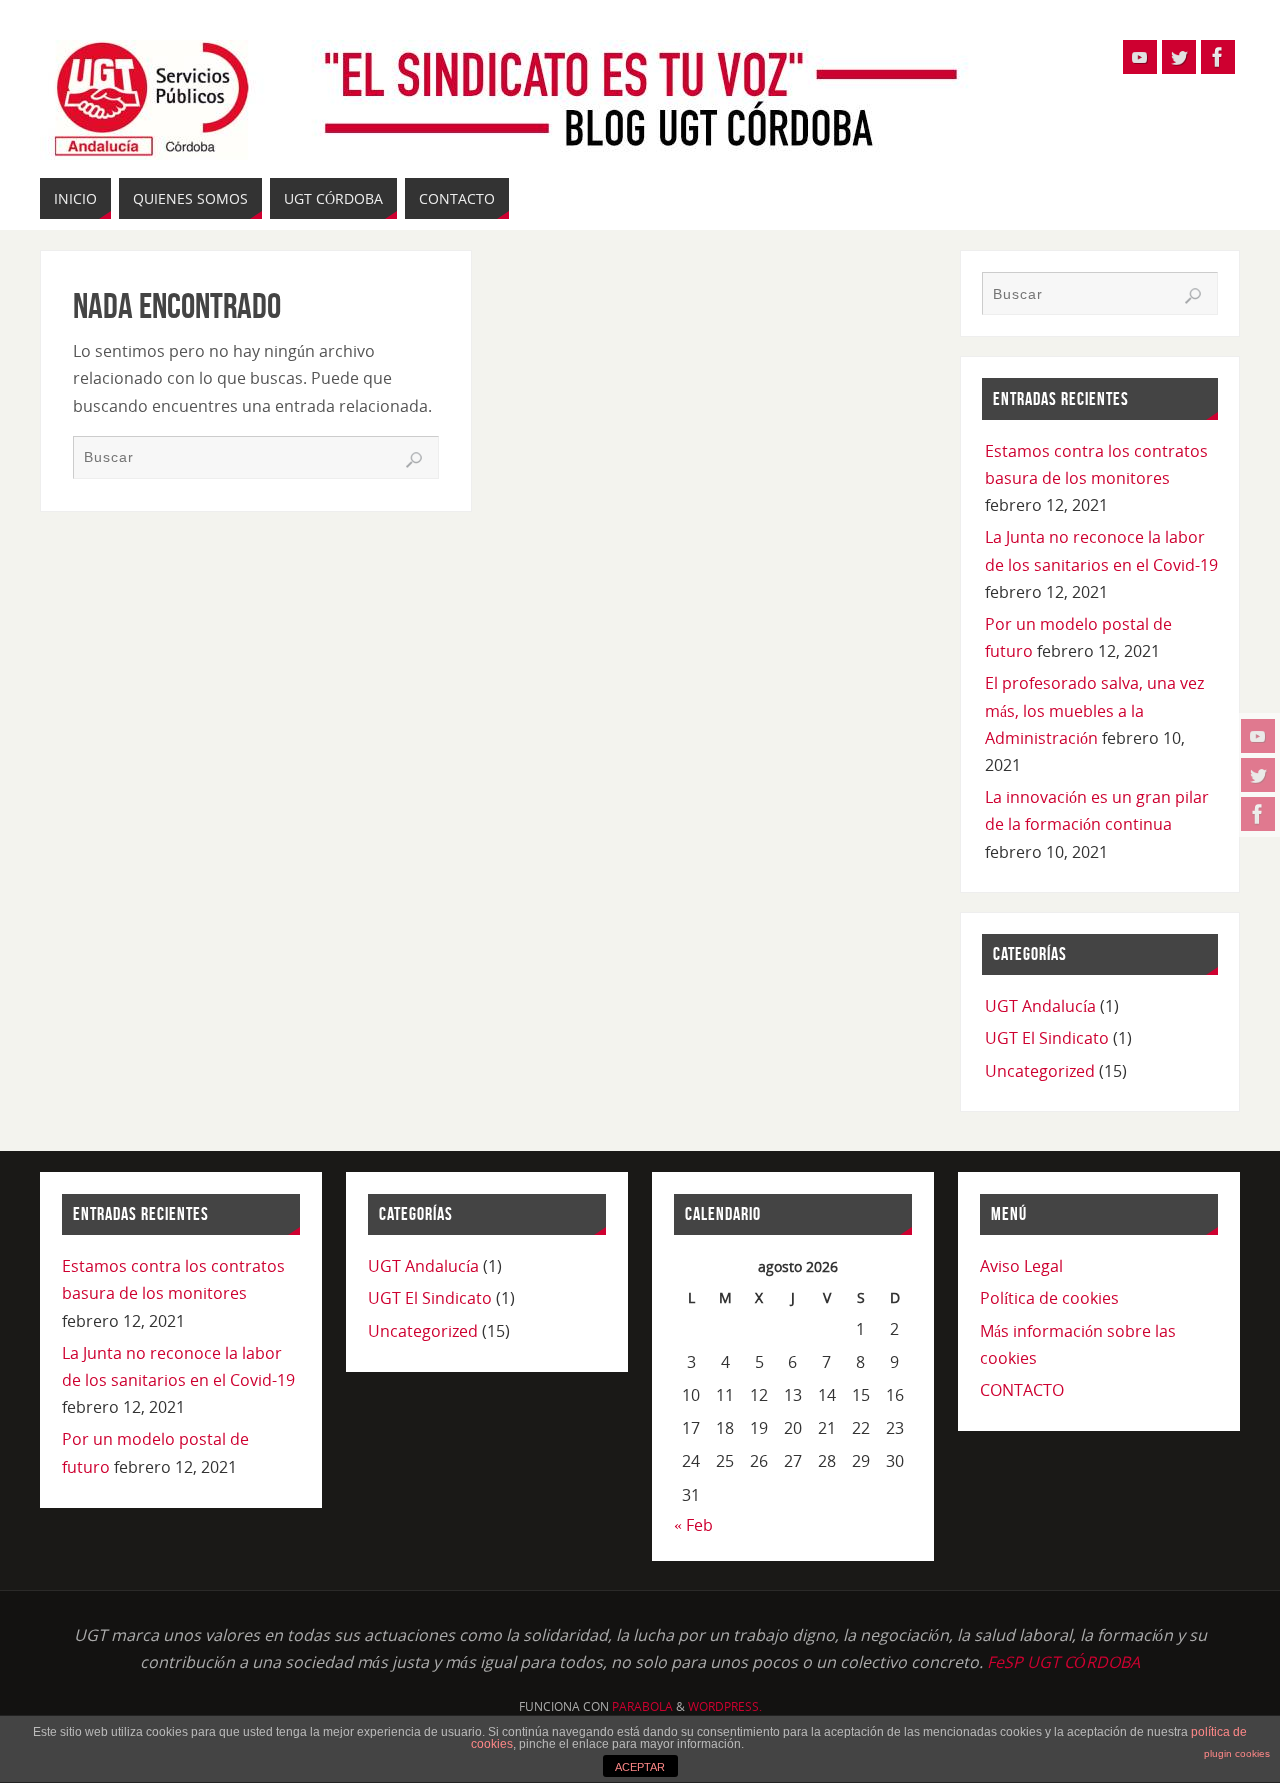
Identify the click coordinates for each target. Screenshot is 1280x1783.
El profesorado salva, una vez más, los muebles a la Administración (1094, 710)
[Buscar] (414, 460)
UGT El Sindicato (1047, 1038)
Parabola (642, 1706)
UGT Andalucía (1040, 1006)
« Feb (693, 1525)
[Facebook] (1258, 814)
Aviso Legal (1021, 1266)
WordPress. (725, 1706)
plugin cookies (1237, 1753)
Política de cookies (1049, 1298)
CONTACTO (1022, 1390)
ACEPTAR (640, 1767)
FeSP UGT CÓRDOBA (1063, 1662)
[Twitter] (1258, 775)
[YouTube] (1258, 736)
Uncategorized (1040, 1071)
